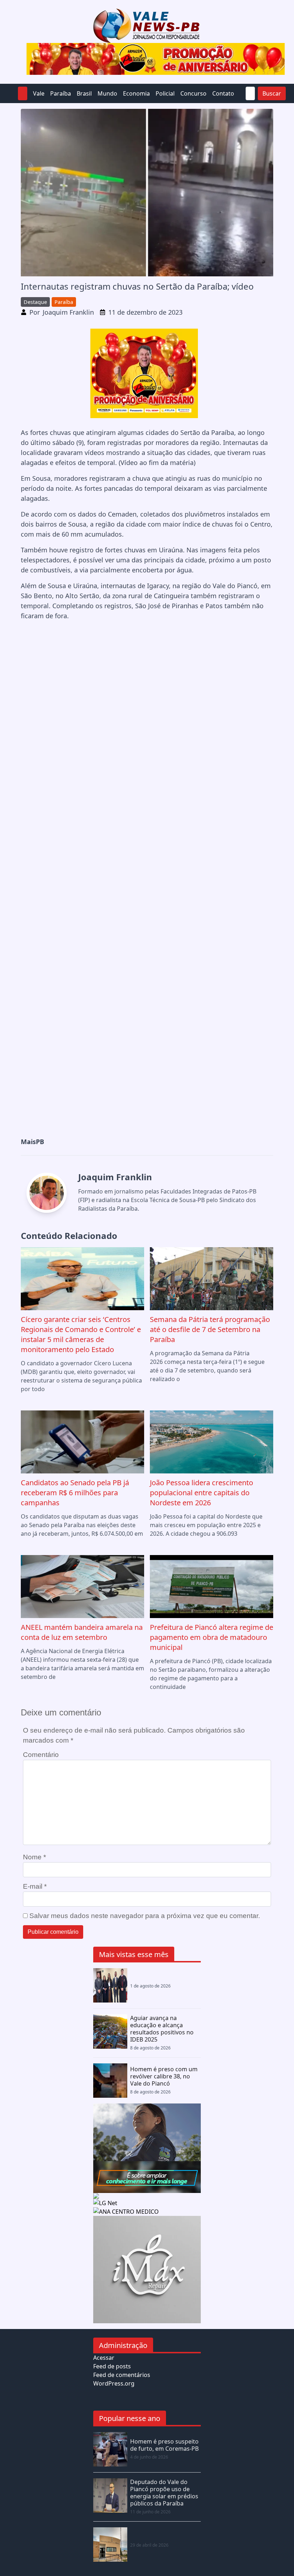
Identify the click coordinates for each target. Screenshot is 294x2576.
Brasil (84, 93)
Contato (223, 93)
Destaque (35, 302)
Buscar (272, 93)
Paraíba (61, 93)
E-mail (35, 1886)
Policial (165, 93)
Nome (34, 1857)
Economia (136, 93)
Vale (39, 93)
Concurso (193, 93)
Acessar (104, 2358)
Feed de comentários (122, 2375)
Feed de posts (112, 2366)
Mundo (107, 93)
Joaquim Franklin (68, 312)
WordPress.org (114, 2383)
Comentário (41, 1755)
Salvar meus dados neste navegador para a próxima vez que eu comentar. (145, 1916)
